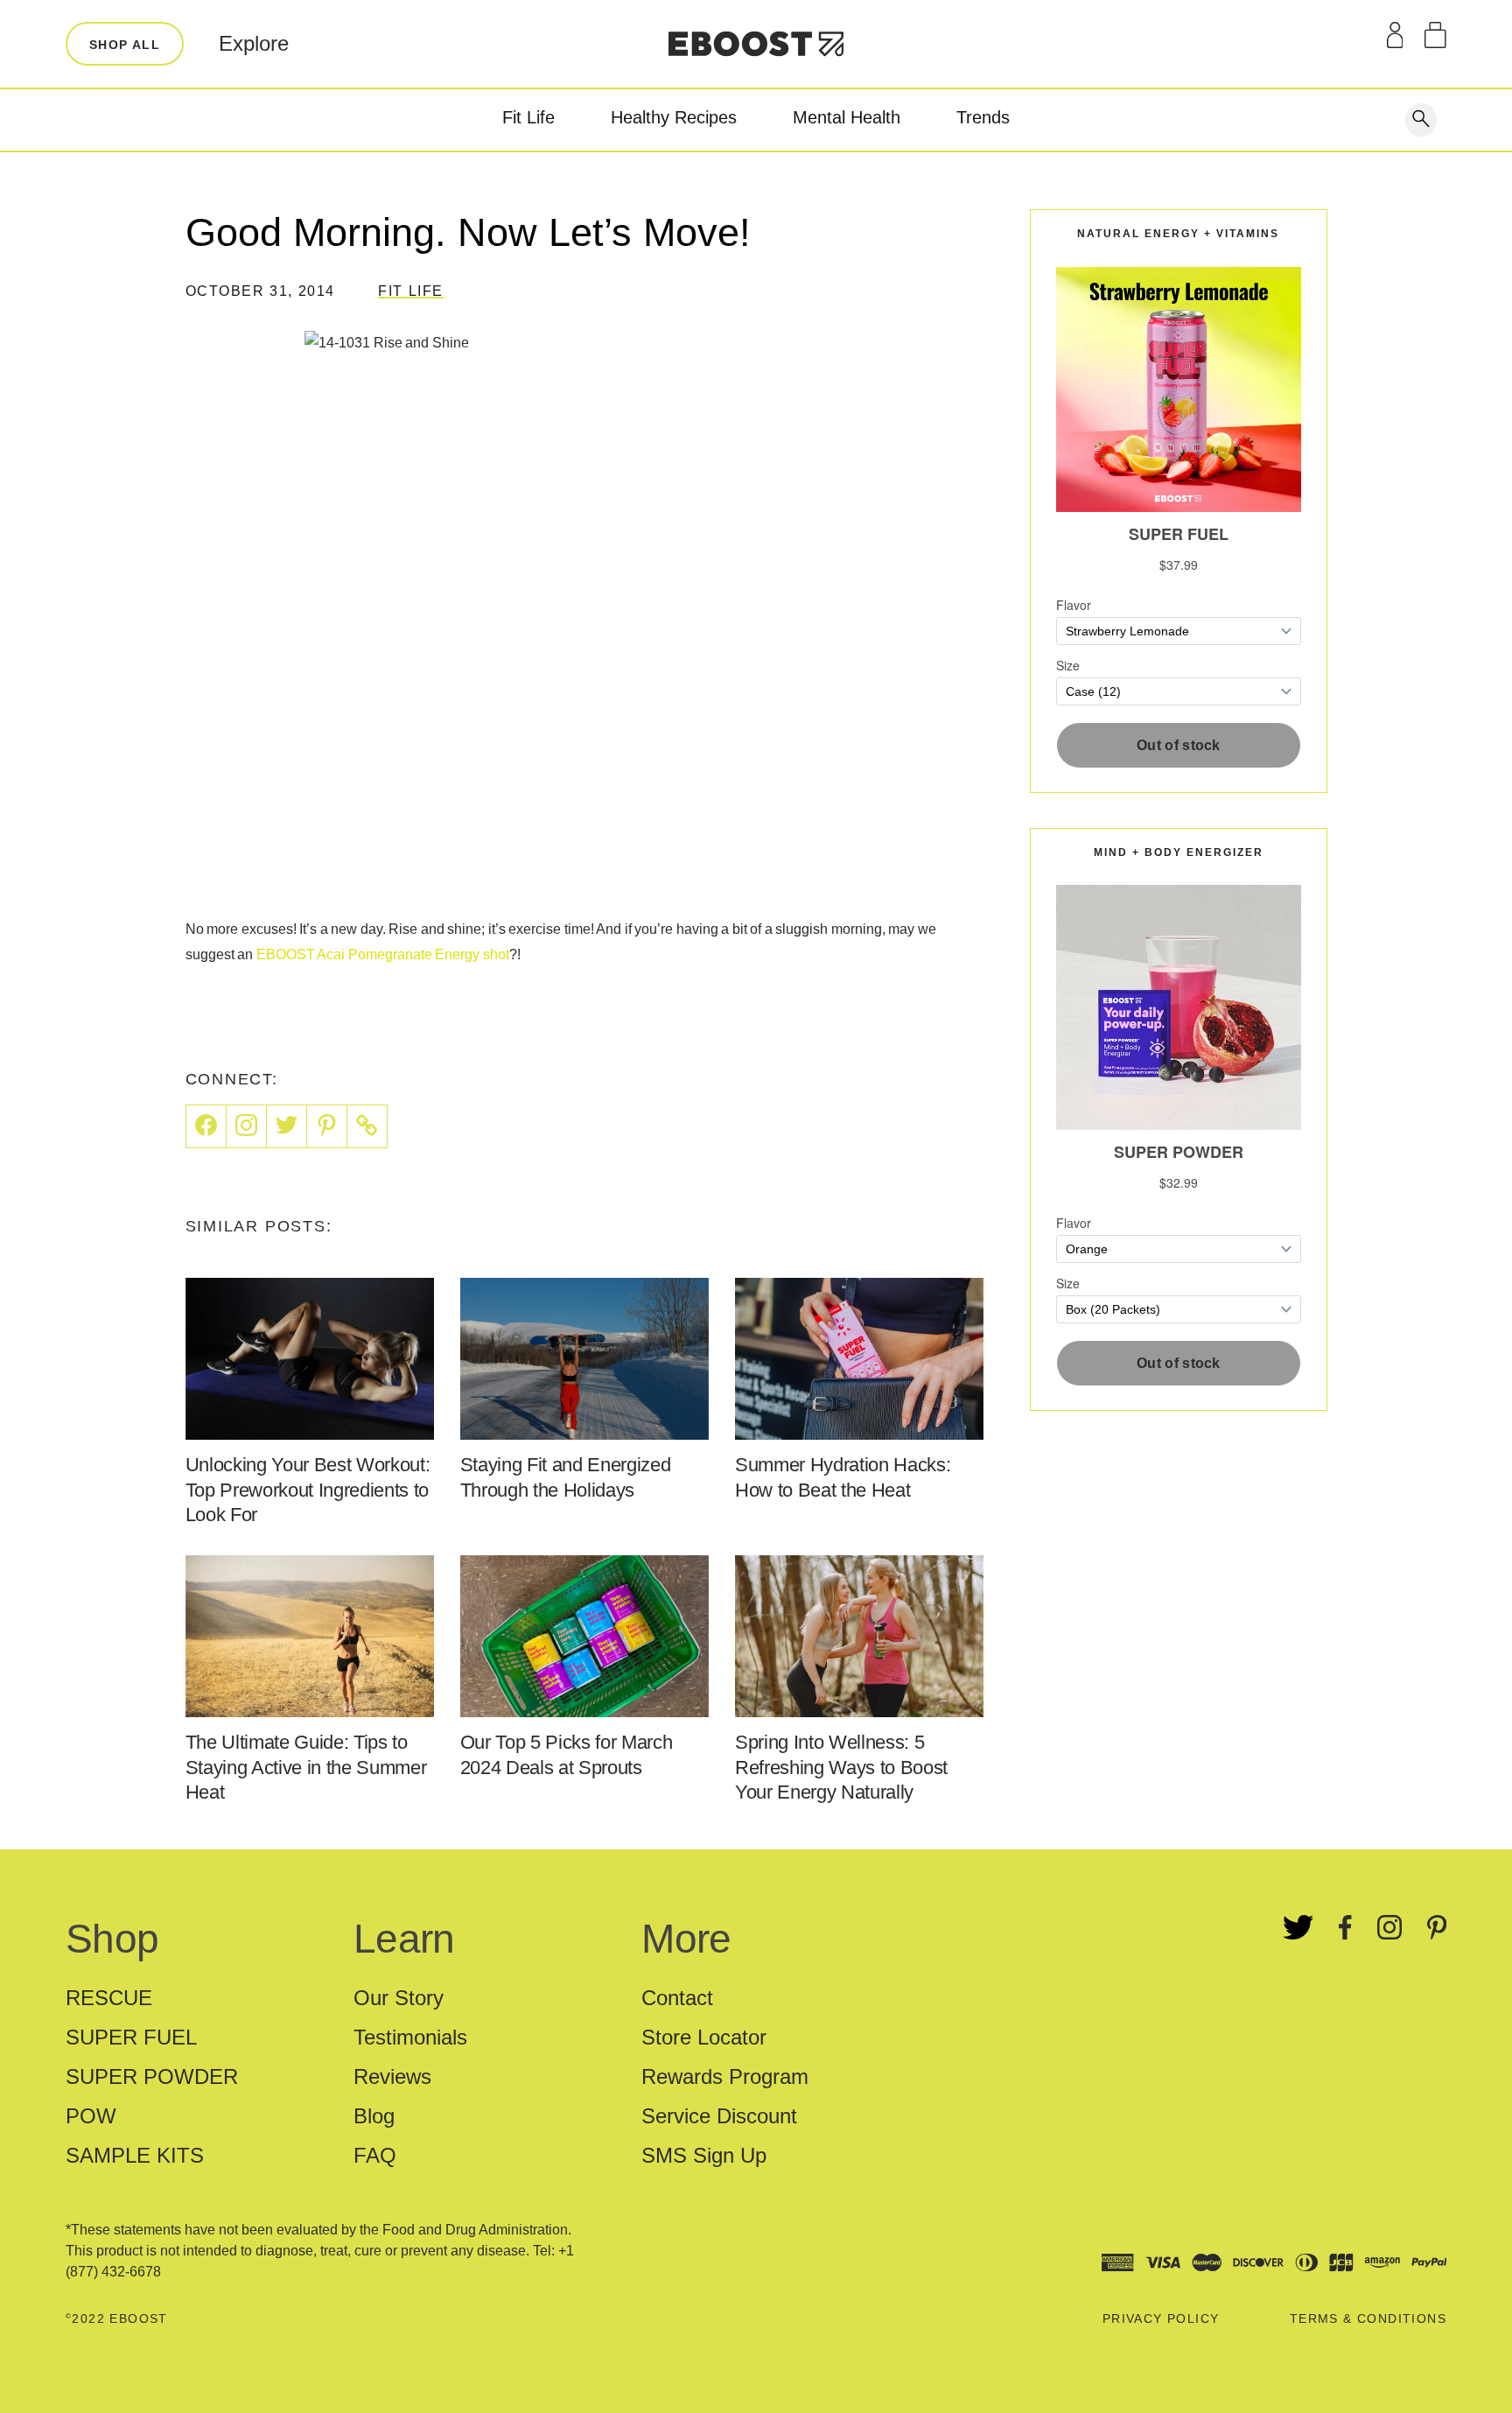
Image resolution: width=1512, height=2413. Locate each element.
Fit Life (528, 117)
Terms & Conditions (1368, 2318)
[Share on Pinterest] (327, 1126)
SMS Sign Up (704, 2155)
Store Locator (704, 2037)
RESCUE (109, 1998)
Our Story (399, 1998)
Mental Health (847, 117)
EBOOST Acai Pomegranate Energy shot (383, 954)
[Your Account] (1395, 35)
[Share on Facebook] (206, 1126)
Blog (374, 2116)
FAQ (375, 2155)
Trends (983, 117)
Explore (254, 43)
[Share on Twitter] (287, 1126)
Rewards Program (725, 2076)
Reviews (392, 2076)
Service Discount (719, 2116)
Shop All (125, 45)
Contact (677, 1998)
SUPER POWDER (152, 2076)
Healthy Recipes (674, 117)
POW (91, 2116)
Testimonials (410, 2037)
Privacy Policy (1161, 2318)
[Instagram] (247, 1126)
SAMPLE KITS (135, 2155)
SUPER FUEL (131, 2037)
